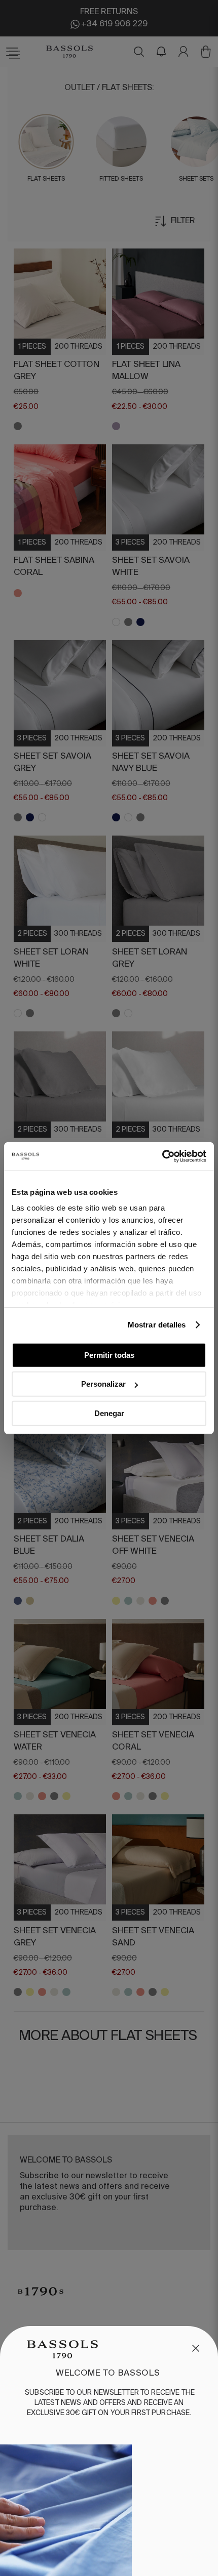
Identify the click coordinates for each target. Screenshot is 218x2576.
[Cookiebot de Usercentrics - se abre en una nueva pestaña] (162, 1156)
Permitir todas (109, 1355)
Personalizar (103, 1384)
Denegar (109, 1413)
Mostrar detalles (157, 1325)
